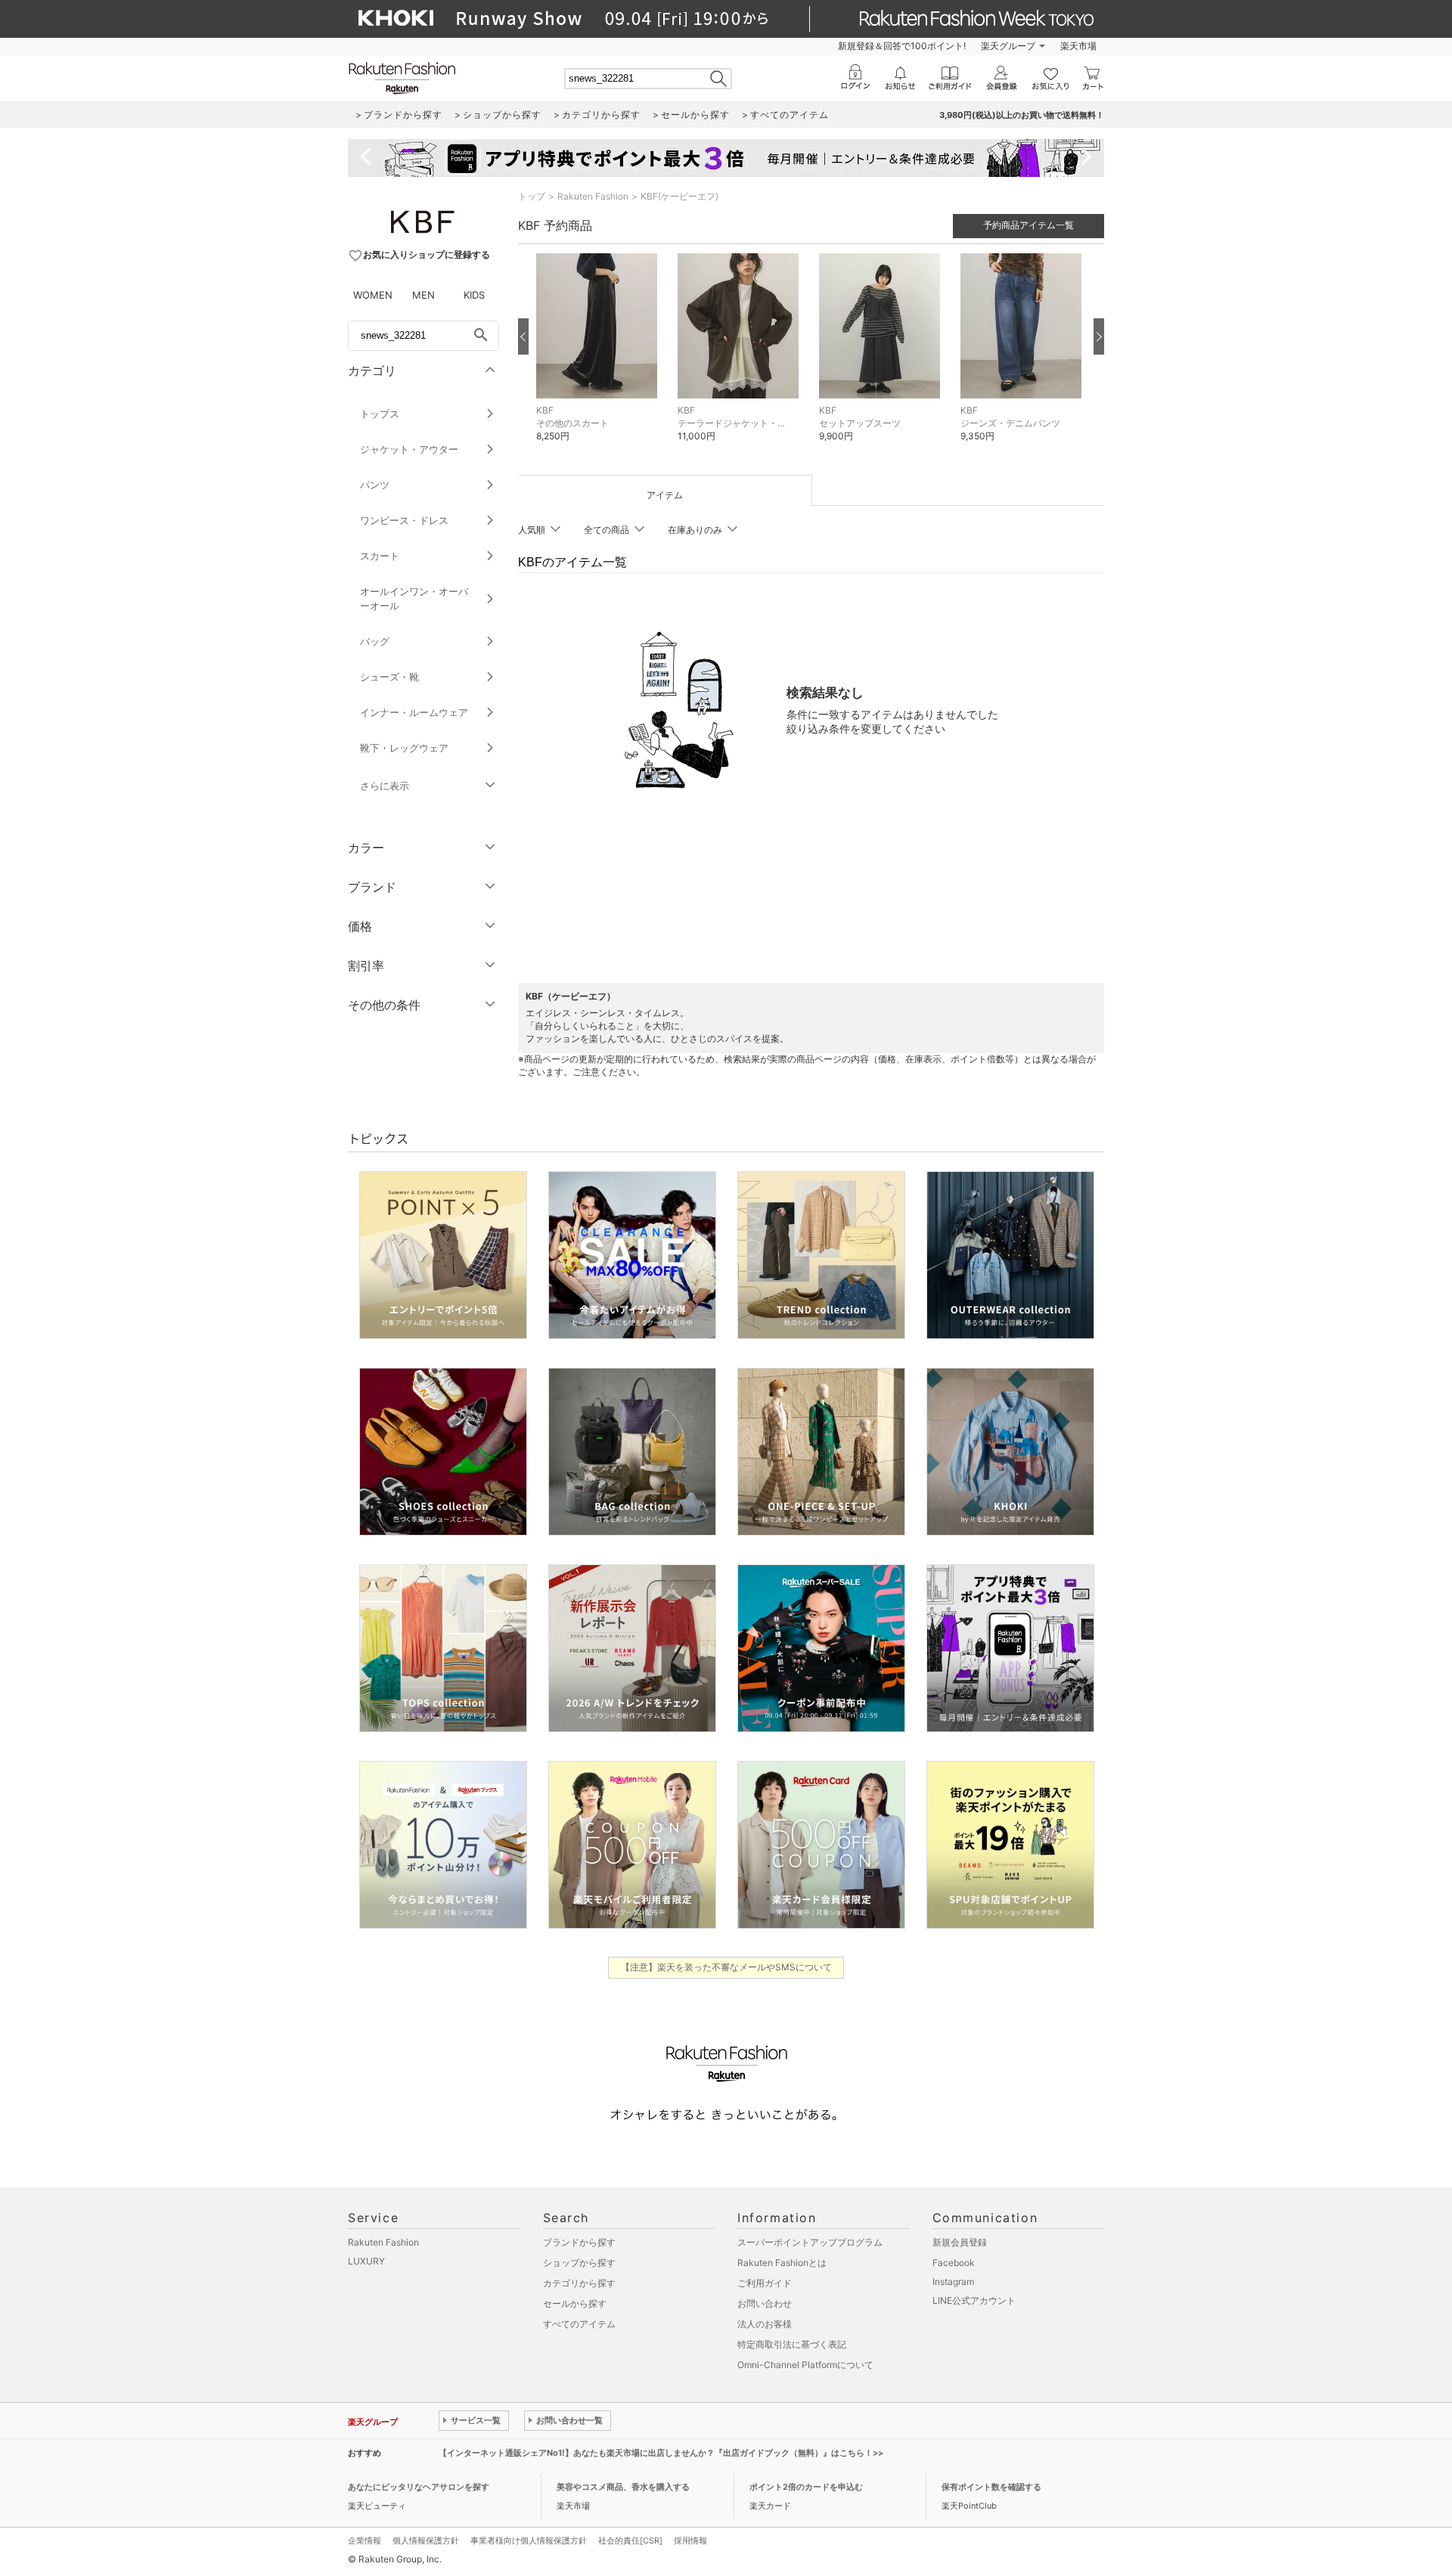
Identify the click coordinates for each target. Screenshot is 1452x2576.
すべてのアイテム (579, 2324)
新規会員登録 (960, 2242)
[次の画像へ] (1099, 336)
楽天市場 (1078, 46)
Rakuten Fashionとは (782, 2263)
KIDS (474, 295)
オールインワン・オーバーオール (414, 598)
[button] (599, 359)
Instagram (953, 2282)
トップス (380, 414)
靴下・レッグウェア (404, 748)
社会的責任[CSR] (630, 2540)
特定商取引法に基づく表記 (792, 2344)
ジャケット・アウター (409, 449)
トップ (532, 196)
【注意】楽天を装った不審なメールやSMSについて (726, 1967)
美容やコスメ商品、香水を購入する (623, 2487)
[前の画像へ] (523, 336)
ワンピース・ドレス (404, 520)
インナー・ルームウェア (414, 712)
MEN (423, 295)
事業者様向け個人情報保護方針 (529, 2540)
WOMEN (373, 295)
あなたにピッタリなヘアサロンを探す (419, 2487)
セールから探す (575, 2303)
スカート (380, 556)
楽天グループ (1008, 46)
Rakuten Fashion (593, 196)
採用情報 (690, 2540)
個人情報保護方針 (426, 2540)
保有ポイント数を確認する (991, 2487)
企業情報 (365, 2540)
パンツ (375, 485)
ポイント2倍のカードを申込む (806, 2487)
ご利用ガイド (765, 2283)
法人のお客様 (765, 2324)
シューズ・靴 (389, 677)
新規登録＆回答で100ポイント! (902, 46)
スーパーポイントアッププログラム (810, 2242)
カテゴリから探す (579, 2283)
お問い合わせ (765, 2303)
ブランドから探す (579, 2242)
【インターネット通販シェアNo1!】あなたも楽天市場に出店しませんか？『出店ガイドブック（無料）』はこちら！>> (661, 2453)
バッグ (375, 641)
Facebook (954, 2263)
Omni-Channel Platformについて (805, 2365)
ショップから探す (579, 2263)
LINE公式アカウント (974, 2300)
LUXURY (366, 2261)
